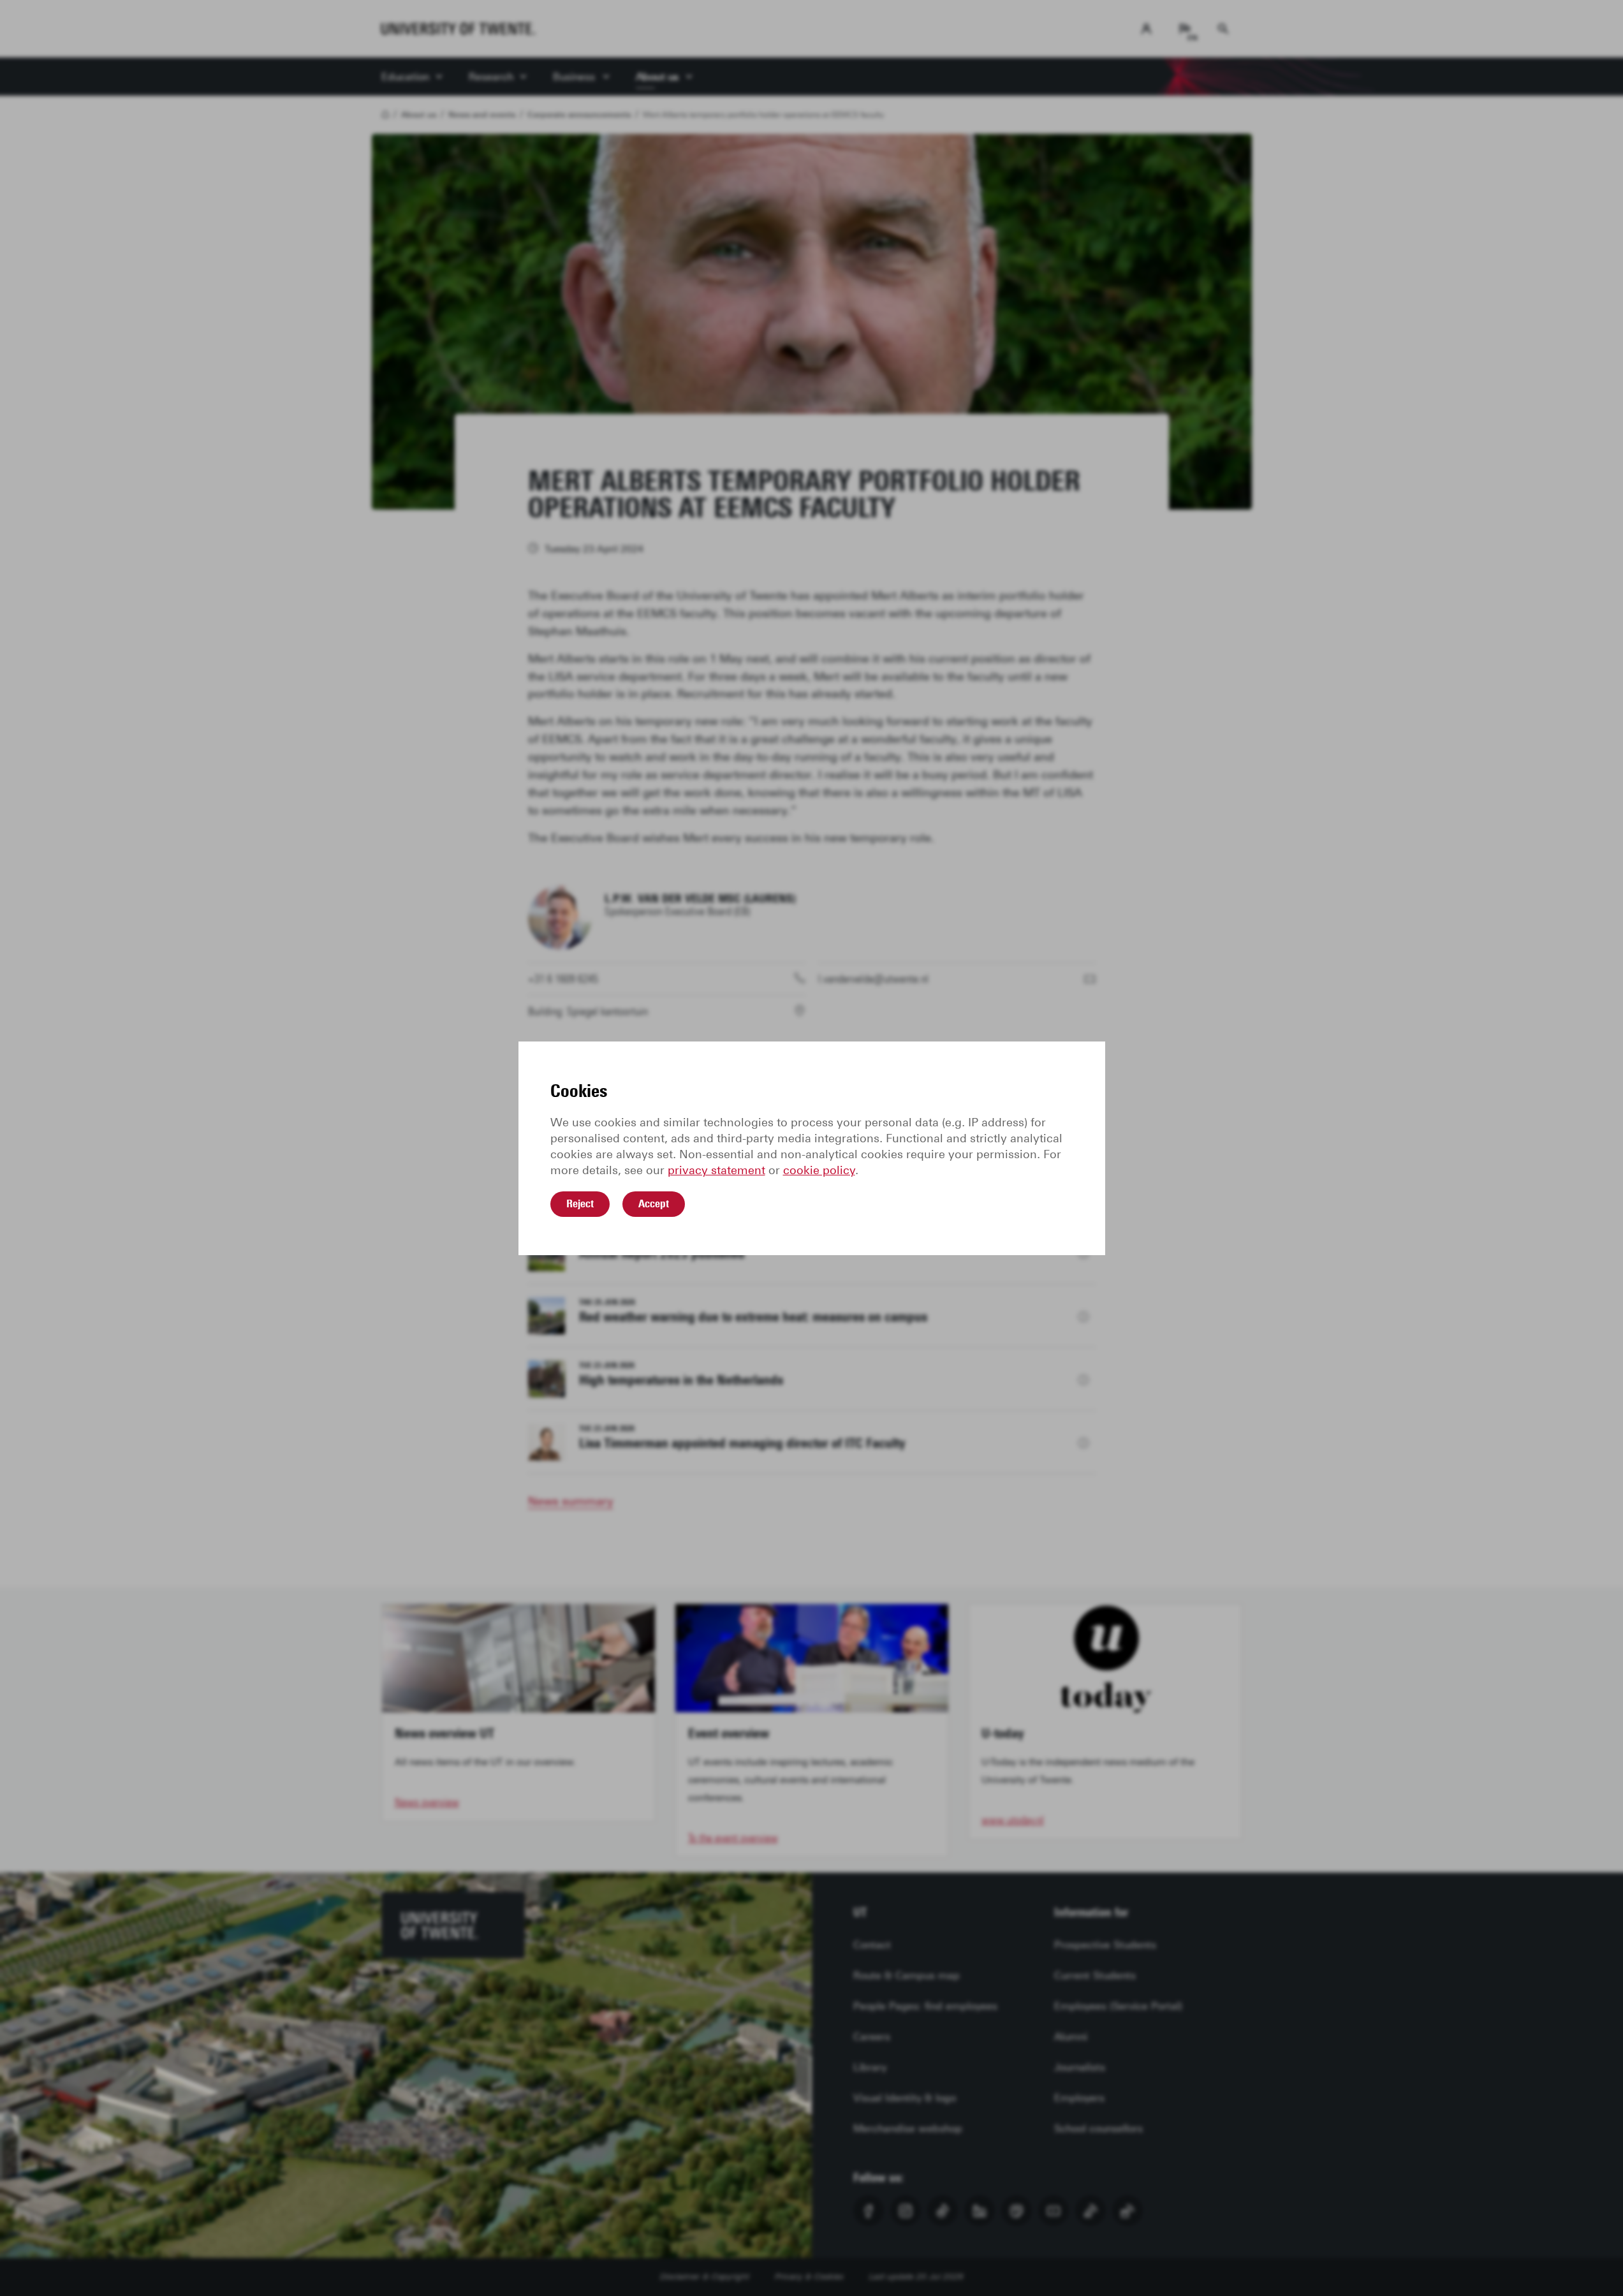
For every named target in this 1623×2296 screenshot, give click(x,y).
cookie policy (819, 1170)
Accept (654, 1203)
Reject (580, 1203)
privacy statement (716, 1170)
